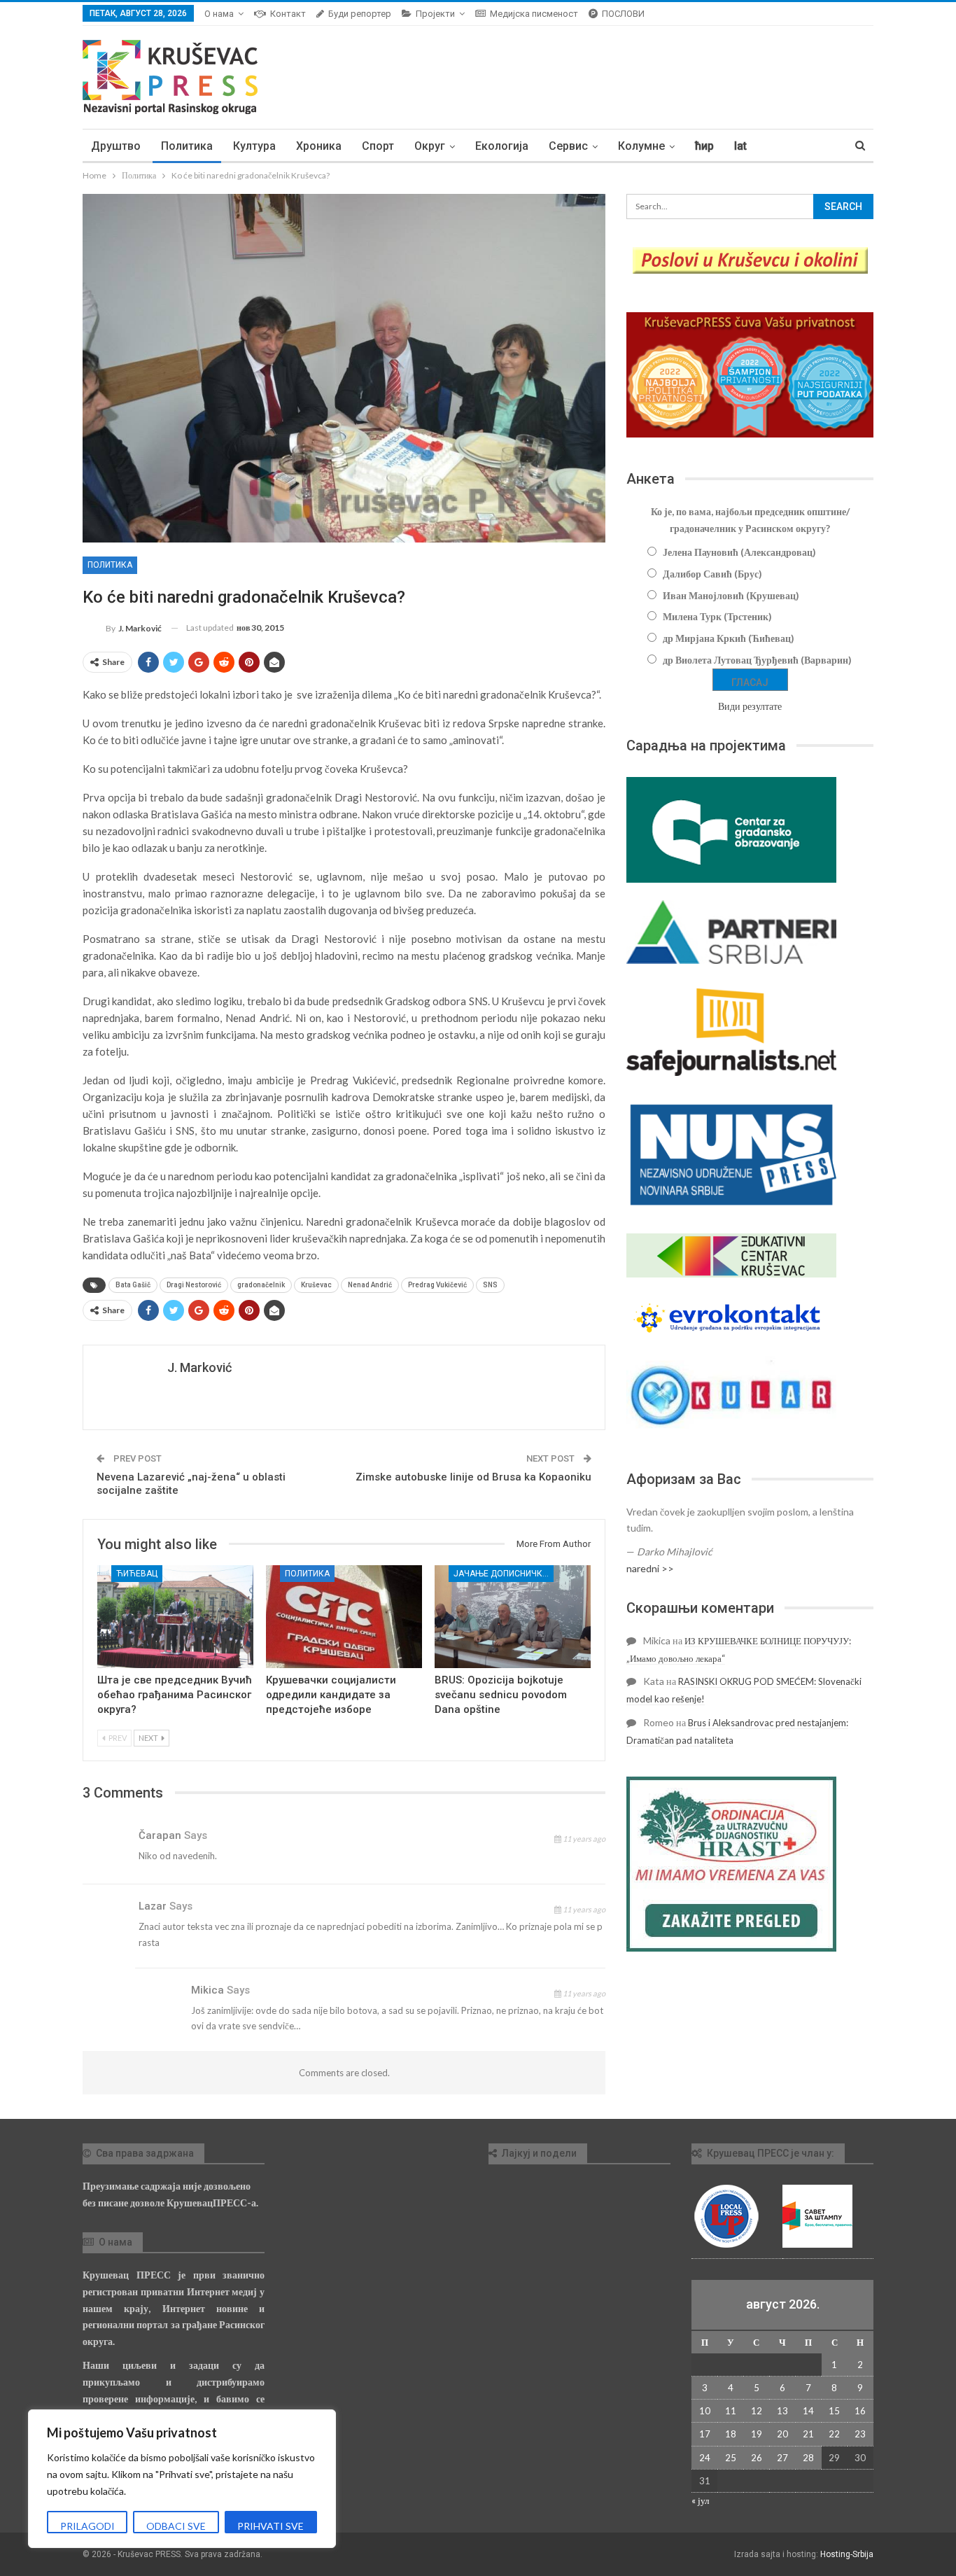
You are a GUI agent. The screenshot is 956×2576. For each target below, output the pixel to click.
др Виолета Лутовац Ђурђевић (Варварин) (757, 660)
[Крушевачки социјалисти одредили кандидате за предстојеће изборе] (344, 1617)
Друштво (116, 146)
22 (834, 2434)
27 (782, 2458)
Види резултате (750, 706)
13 (782, 2411)
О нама (219, 14)
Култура (254, 146)
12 (757, 2411)
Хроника (319, 146)
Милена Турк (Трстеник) (717, 616)
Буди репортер (360, 14)
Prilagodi (87, 2526)
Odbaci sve (176, 2526)
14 (808, 2411)
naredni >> (650, 1568)
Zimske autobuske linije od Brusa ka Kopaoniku (473, 1477)
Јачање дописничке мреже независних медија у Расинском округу (504, 1574)
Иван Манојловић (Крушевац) (731, 595)
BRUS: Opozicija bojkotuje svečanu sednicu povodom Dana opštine (501, 1695)
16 (860, 2411)
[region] (182, 2479)
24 (705, 2458)
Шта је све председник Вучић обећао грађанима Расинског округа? (175, 1695)
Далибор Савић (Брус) (712, 574)
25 (731, 2458)
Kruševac (316, 1285)
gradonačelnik (261, 1285)
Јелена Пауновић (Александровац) (739, 552)
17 (705, 2434)
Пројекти (435, 14)
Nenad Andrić (370, 1285)
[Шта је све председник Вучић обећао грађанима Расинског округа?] (175, 1617)
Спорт (378, 146)
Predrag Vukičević (437, 1285)
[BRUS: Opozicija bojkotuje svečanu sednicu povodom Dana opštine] (513, 1617)
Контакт (288, 14)
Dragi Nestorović (194, 1285)
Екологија (502, 146)
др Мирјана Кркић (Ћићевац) (729, 638)
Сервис (568, 146)
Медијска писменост (534, 14)
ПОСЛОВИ (623, 14)
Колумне (641, 146)
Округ (430, 146)
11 (731, 2411)
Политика (187, 146)
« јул (700, 2500)
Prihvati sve (270, 2526)
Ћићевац (137, 1574)
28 (808, 2458)
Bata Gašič (133, 1285)
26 (757, 2458)
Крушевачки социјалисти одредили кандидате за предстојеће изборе (331, 1695)
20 (782, 2434)
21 (808, 2434)
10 (705, 2411)
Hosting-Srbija (847, 2554)
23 (860, 2434)
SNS (490, 1285)
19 (757, 2434)
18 (731, 2434)
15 (834, 2411)
